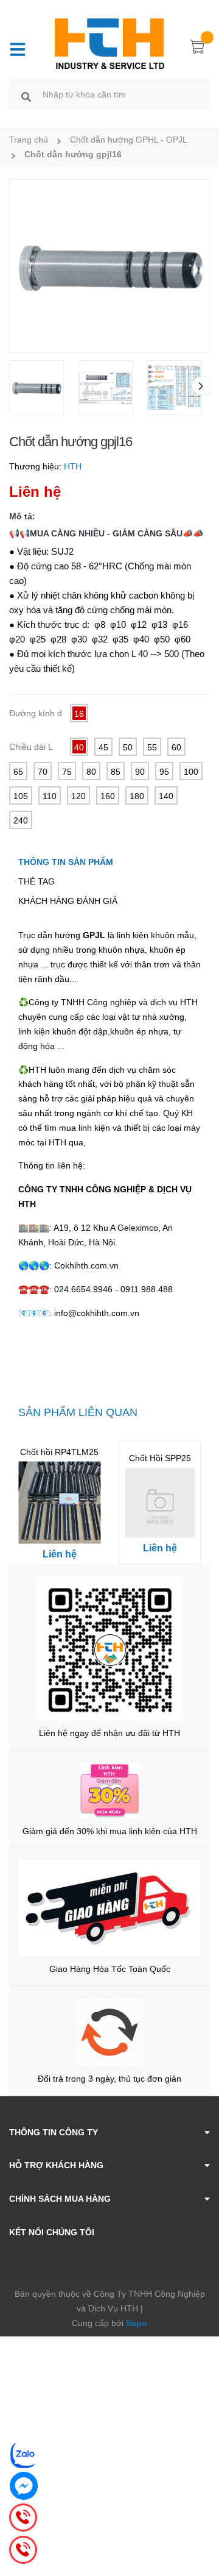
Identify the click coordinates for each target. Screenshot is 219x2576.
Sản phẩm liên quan (78, 1412)
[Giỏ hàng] (198, 49)
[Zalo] (24, 2455)
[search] (26, 96)
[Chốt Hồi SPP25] (160, 1503)
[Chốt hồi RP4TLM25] (59, 1503)
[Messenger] (24, 2486)
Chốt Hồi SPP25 (160, 1458)
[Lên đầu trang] (201, 2518)
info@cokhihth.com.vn (97, 1313)
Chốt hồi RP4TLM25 (59, 1452)
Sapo (137, 2323)
